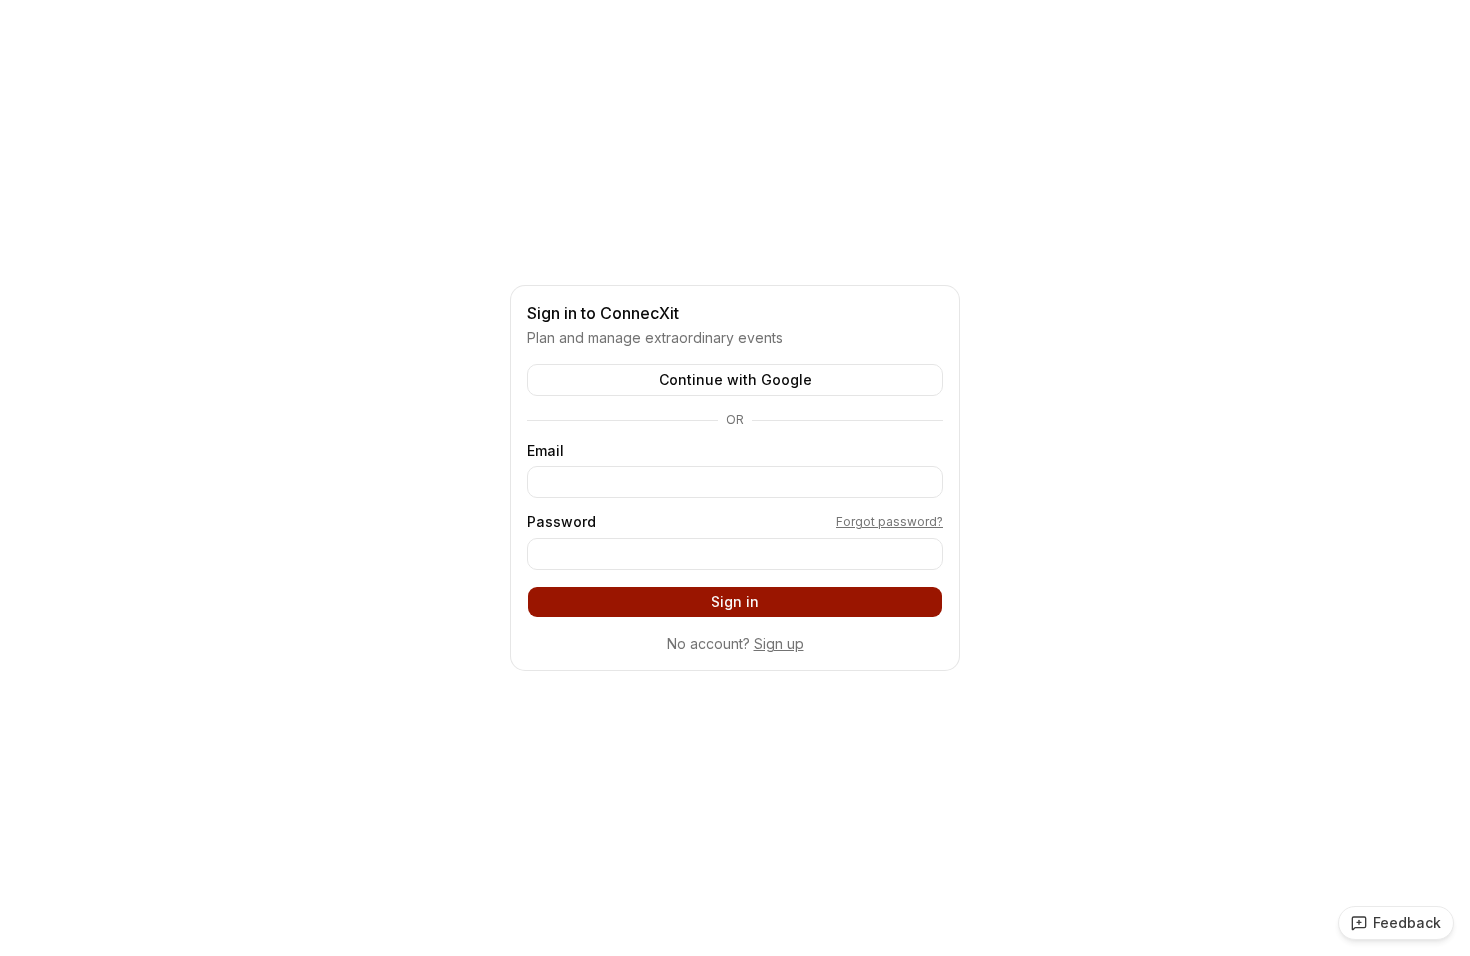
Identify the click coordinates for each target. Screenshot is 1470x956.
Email (545, 451)
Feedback (1407, 922)
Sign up (779, 643)
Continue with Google (735, 379)
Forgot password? (889, 521)
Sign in (735, 601)
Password (561, 522)
